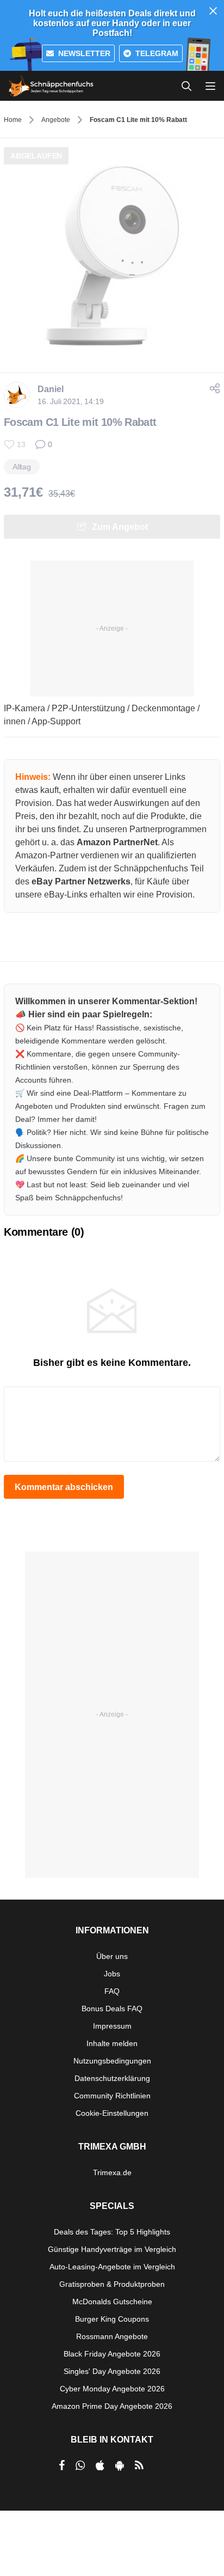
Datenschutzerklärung (112, 2078)
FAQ (112, 1991)
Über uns (112, 1956)
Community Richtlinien (112, 2096)
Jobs (112, 1974)
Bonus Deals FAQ (112, 2009)
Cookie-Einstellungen (112, 2113)
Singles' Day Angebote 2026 (112, 2371)
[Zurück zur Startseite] (51, 86)
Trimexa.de (112, 2172)
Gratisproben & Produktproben (112, 2284)
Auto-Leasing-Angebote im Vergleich (112, 2267)
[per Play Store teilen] (120, 2465)
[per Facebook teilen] (62, 2465)
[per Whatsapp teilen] (80, 2465)
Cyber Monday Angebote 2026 (112, 2389)
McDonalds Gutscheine (112, 2302)
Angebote (56, 120)
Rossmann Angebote (112, 2336)
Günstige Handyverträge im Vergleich (112, 2249)
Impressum (112, 2026)
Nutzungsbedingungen (112, 2061)
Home (13, 120)
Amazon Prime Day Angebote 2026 (112, 2406)
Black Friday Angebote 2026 (112, 2354)
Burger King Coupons (112, 2319)
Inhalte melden (112, 2043)
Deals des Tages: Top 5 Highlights (112, 2232)
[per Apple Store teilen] (100, 2465)
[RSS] (139, 2465)
